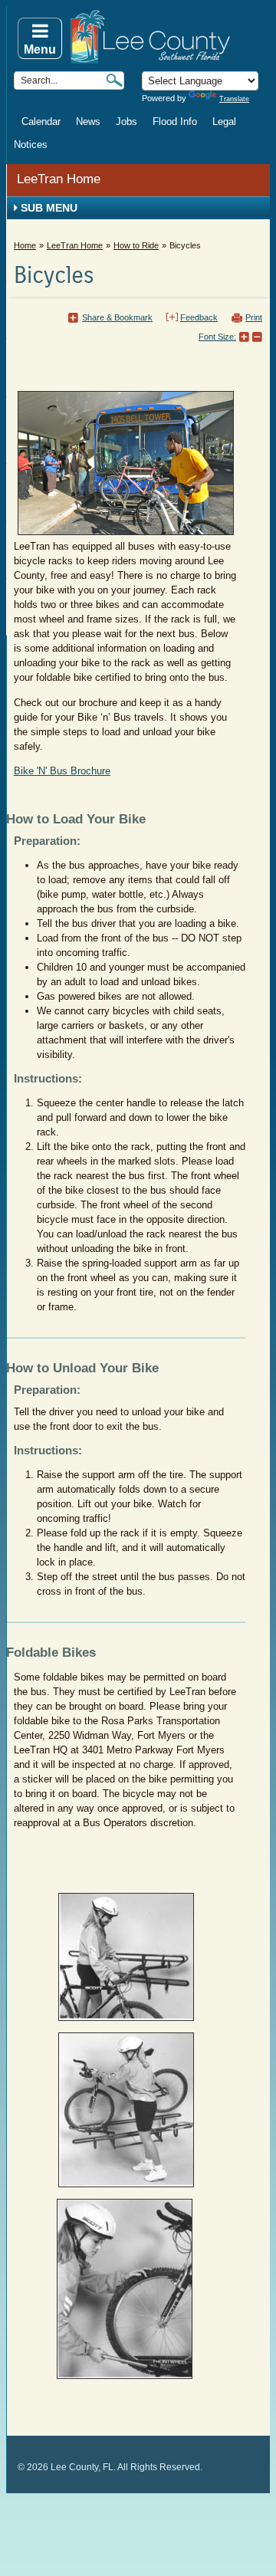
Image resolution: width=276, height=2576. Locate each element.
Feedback (199, 317)
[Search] (114, 80)
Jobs (127, 122)
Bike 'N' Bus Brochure (62, 771)
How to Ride (136, 245)
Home (25, 245)
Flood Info (175, 122)
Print (254, 317)
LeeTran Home (59, 179)
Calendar (41, 122)
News (88, 122)
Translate (234, 99)
